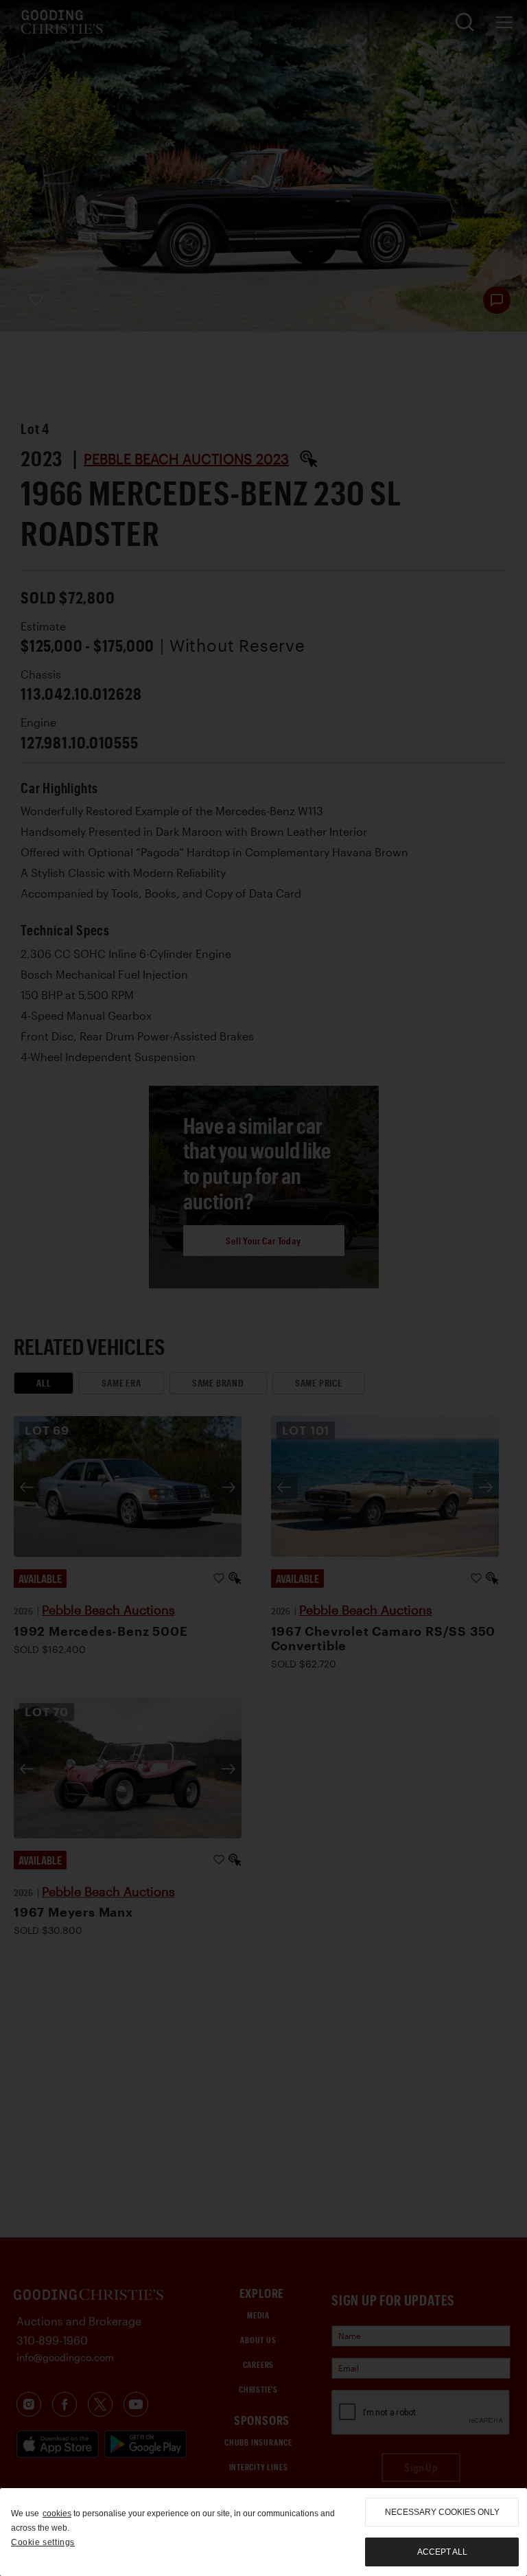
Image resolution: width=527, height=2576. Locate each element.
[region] (263, 2532)
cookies (57, 2514)
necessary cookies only (442, 2512)
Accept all (442, 2552)
